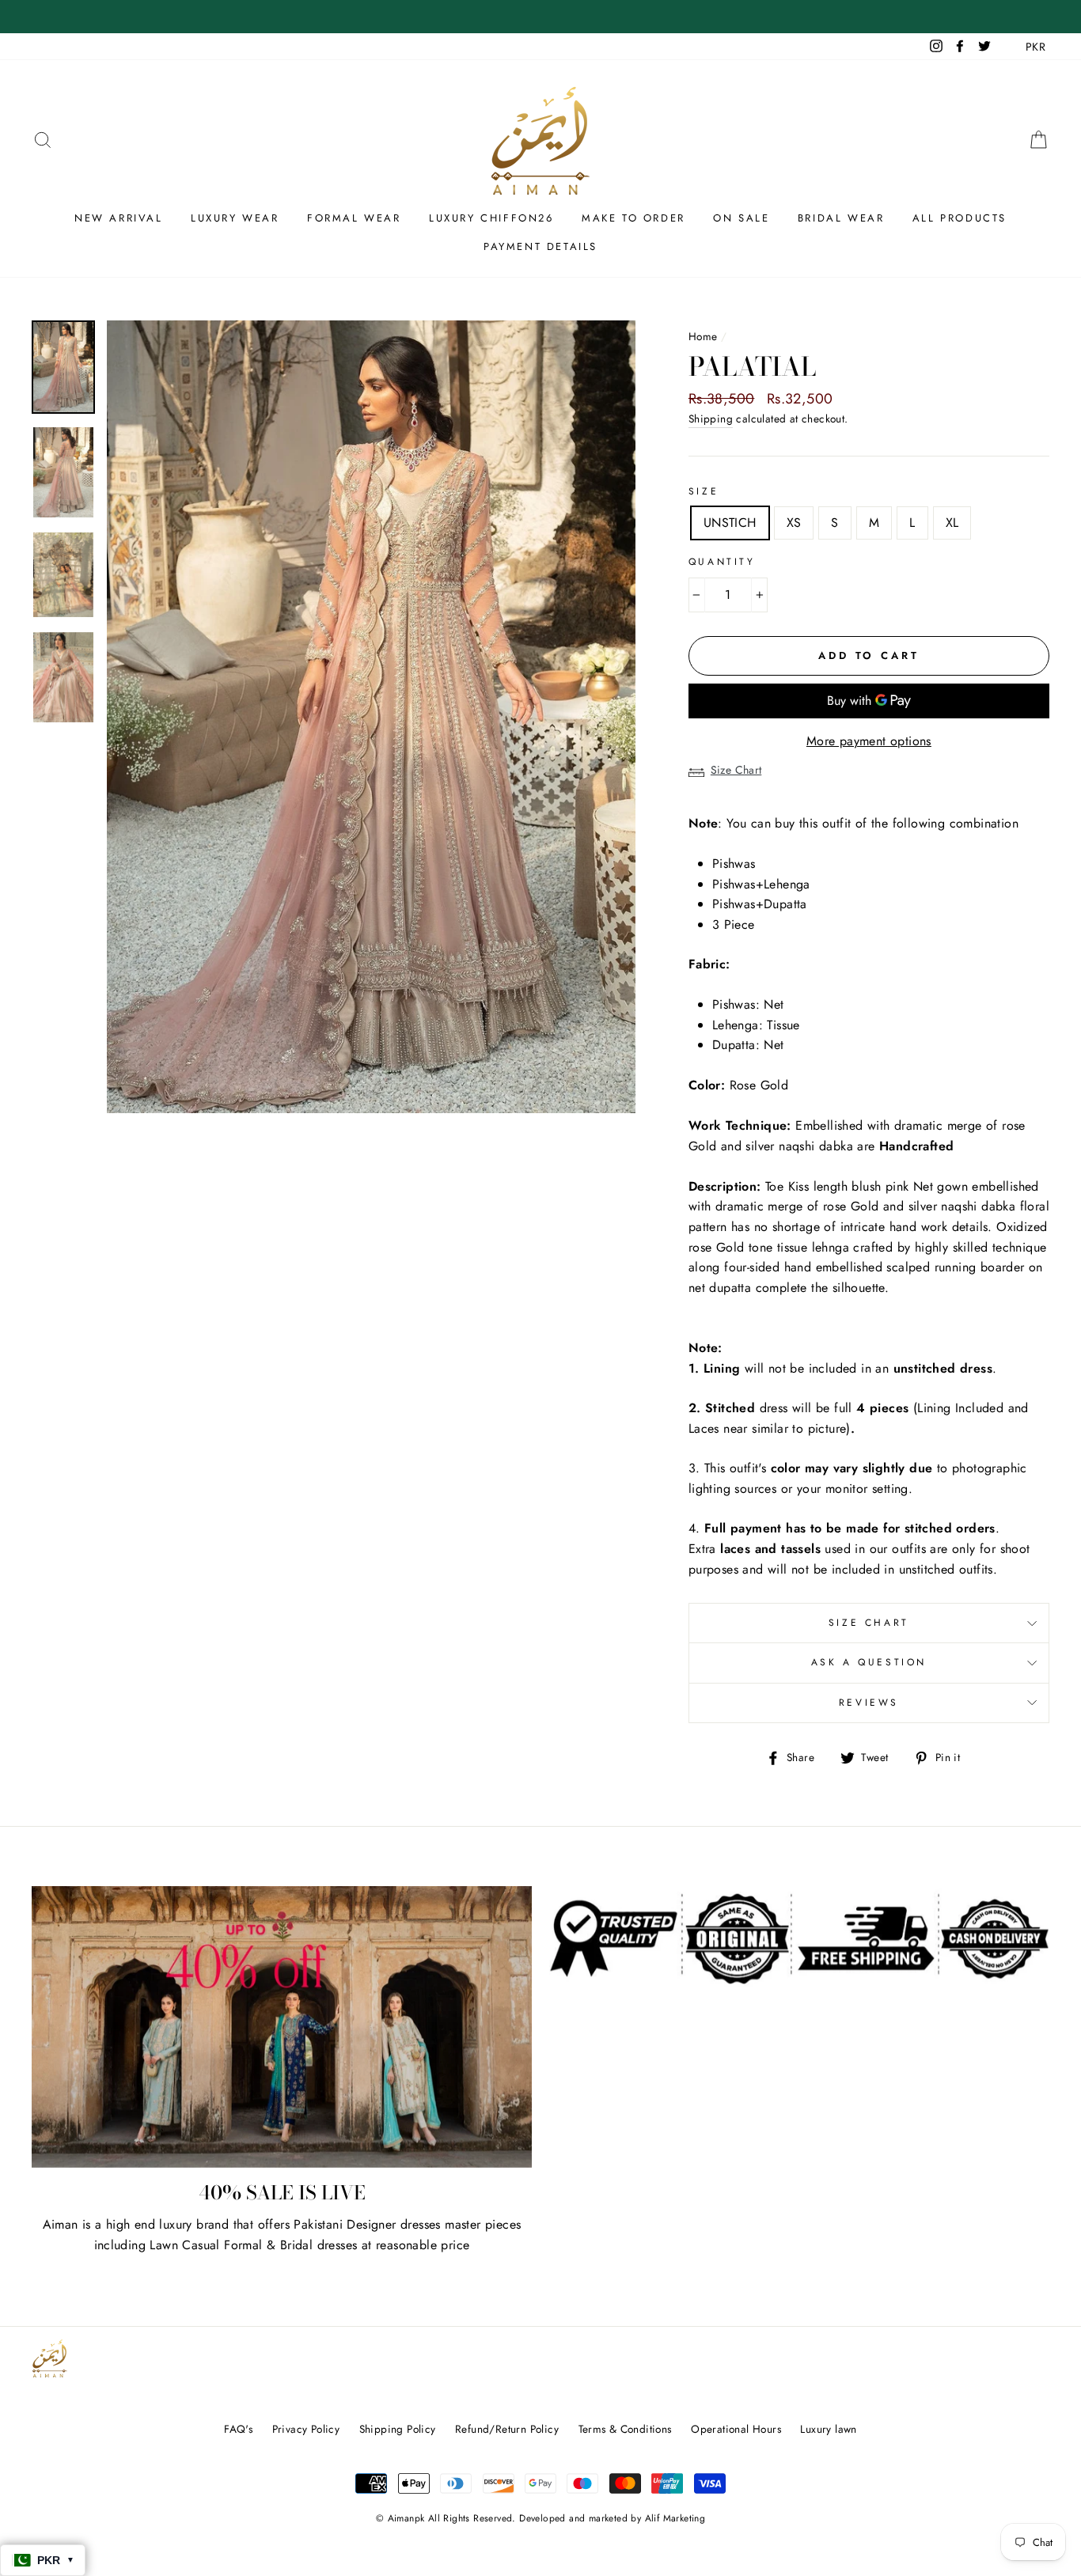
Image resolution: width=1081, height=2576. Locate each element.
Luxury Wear (235, 218)
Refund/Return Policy (507, 2429)
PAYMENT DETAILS (540, 246)
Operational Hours (736, 2429)
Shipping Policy (398, 2429)
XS (794, 523)
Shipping (711, 419)
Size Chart (736, 770)
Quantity (722, 562)
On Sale (741, 218)
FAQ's (238, 2429)
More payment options (869, 741)
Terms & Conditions (625, 2429)
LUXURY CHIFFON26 (491, 218)
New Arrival (119, 218)
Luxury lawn (828, 2429)
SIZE (704, 491)
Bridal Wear (841, 218)
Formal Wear (354, 218)
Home (703, 336)
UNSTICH (730, 523)
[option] (371, 717)
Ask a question (869, 1662)
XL (952, 523)
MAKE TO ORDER (633, 218)
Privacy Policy (306, 2429)
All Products (960, 218)
